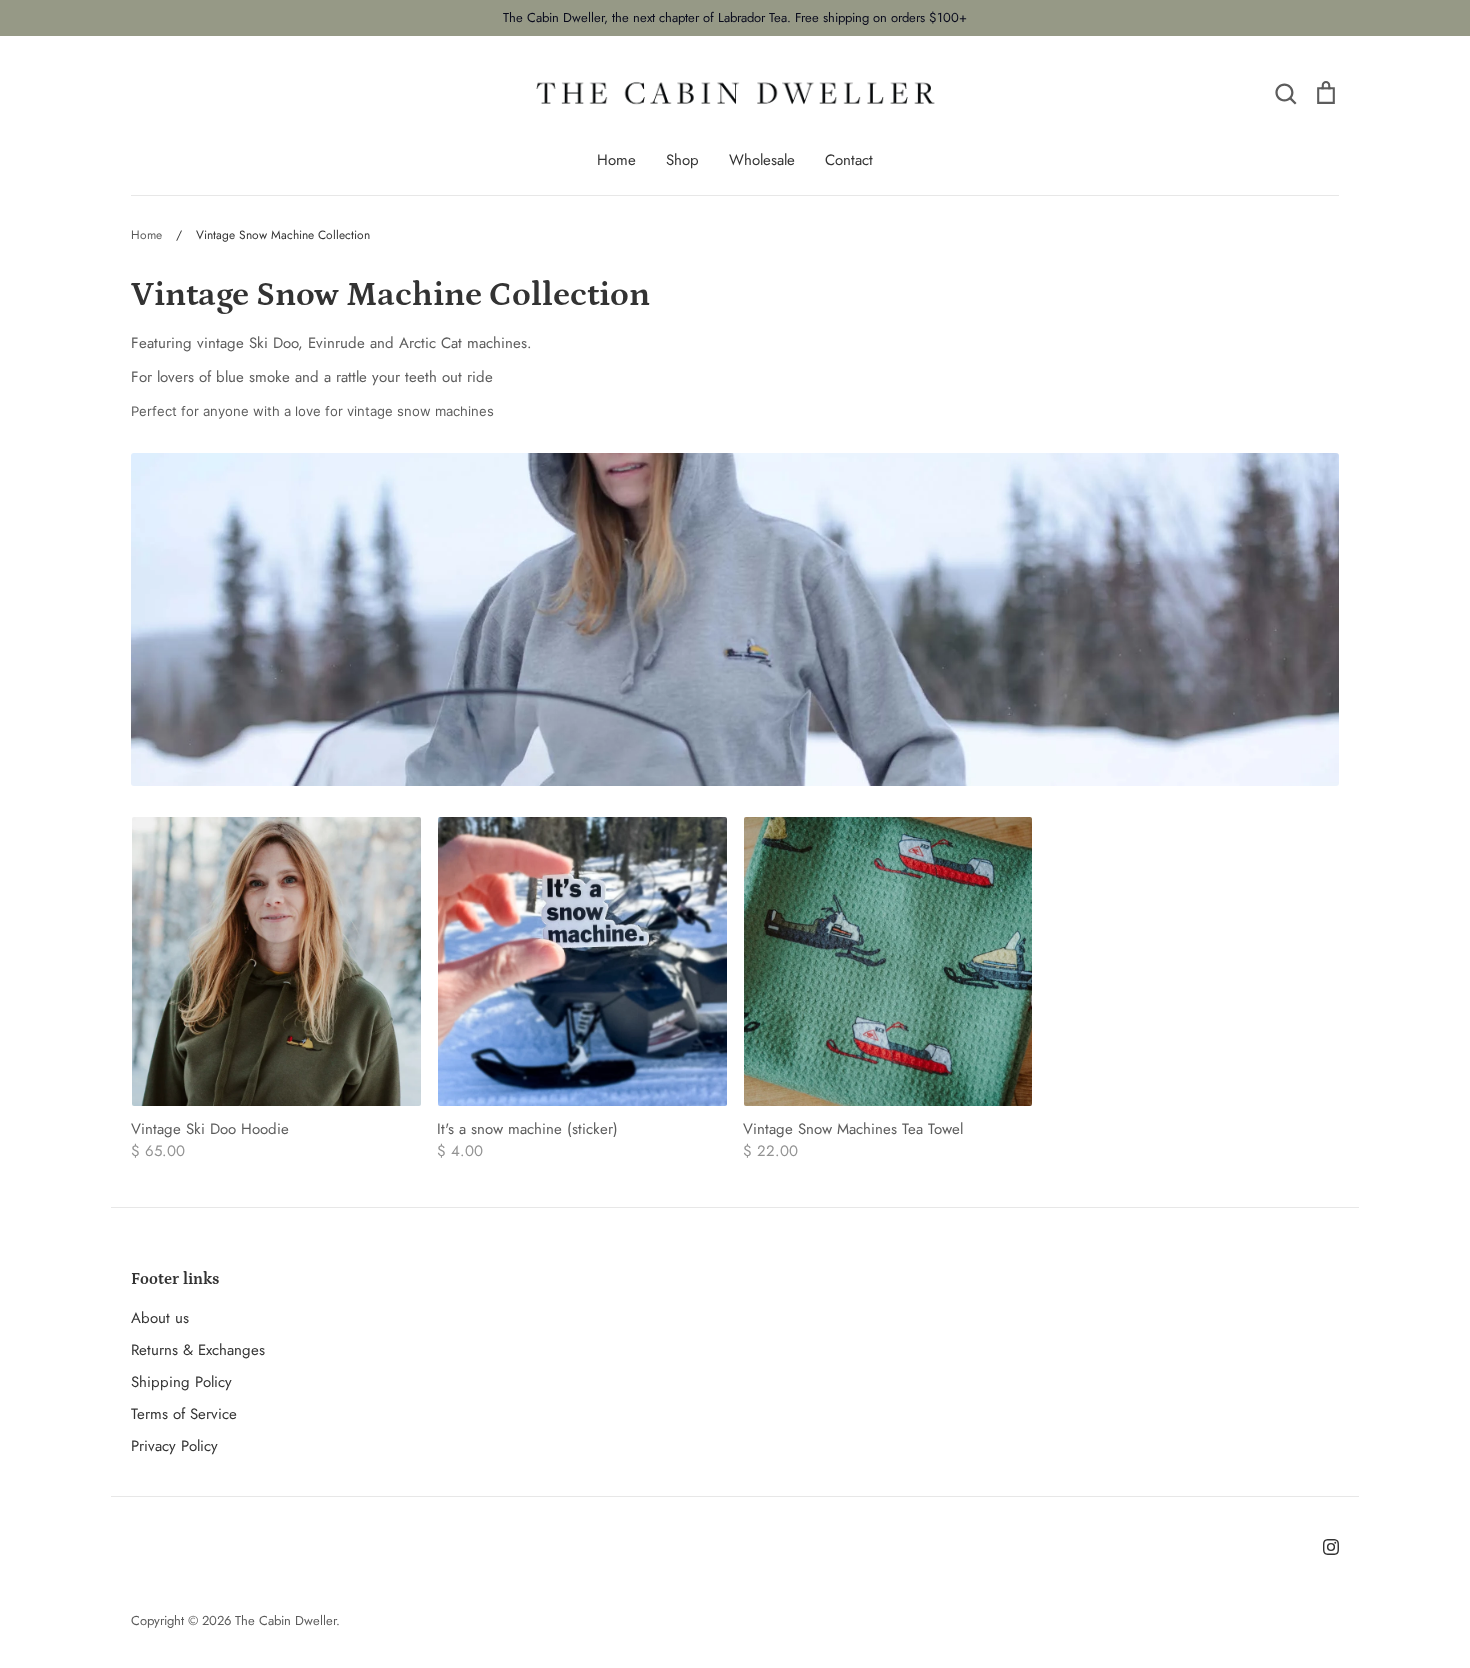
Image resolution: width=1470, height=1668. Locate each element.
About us (160, 1318)
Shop (682, 160)
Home (616, 160)
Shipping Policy (181, 1382)
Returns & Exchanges (198, 1350)
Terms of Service (184, 1414)
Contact (849, 160)
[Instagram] (1331, 1547)
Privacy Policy (174, 1446)
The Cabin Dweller (285, 1620)
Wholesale (762, 160)
